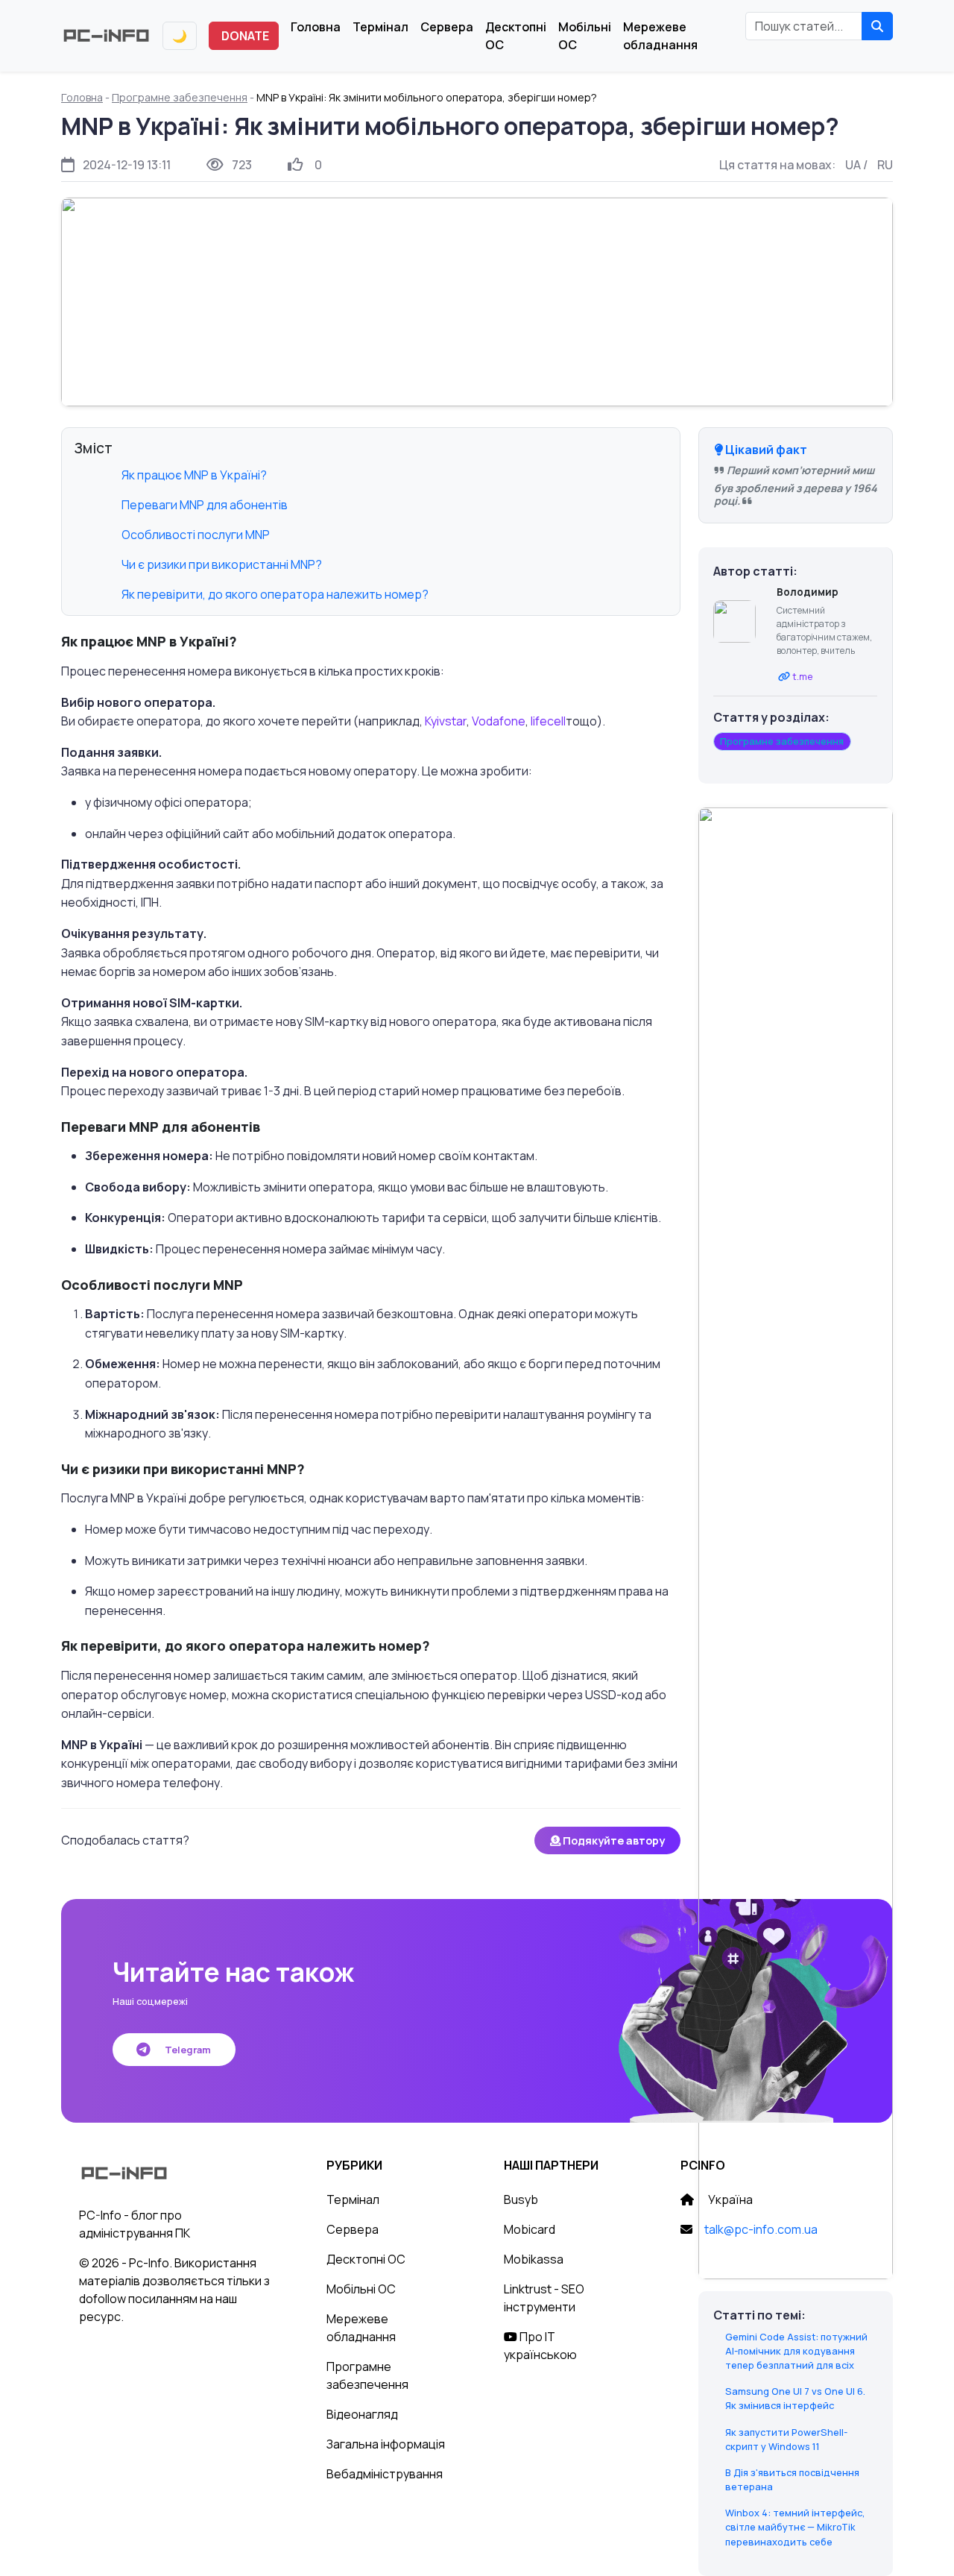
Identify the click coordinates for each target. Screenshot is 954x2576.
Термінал (380, 27)
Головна (316, 27)
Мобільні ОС (585, 36)
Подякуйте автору (613, 1840)
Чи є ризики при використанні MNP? (222, 564)
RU (885, 165)
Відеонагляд (362, 2414)
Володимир (808, 592)
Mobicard (530, 2229)
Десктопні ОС (516, 36)
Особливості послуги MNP (196, 535)
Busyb (521, 2199)
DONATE (245, 36)
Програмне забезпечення (180, 97)
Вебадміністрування (385, 2474)
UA (853, 165)
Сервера (447, 27)
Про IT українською (540, 2346)
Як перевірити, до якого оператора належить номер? (275, 594)
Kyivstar (446, 721)
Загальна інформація (386, 2444)
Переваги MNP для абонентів (205, 505)
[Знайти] (877, 26)
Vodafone (499, 721)
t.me (803, 676)
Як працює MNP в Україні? (194, 475)
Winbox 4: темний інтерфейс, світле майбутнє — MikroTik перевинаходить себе (795, 2527)
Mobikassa (534, 2259)
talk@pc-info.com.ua (761, 2229)
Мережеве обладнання (660, 36)
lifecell (548, 721)
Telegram (187, 2050)
